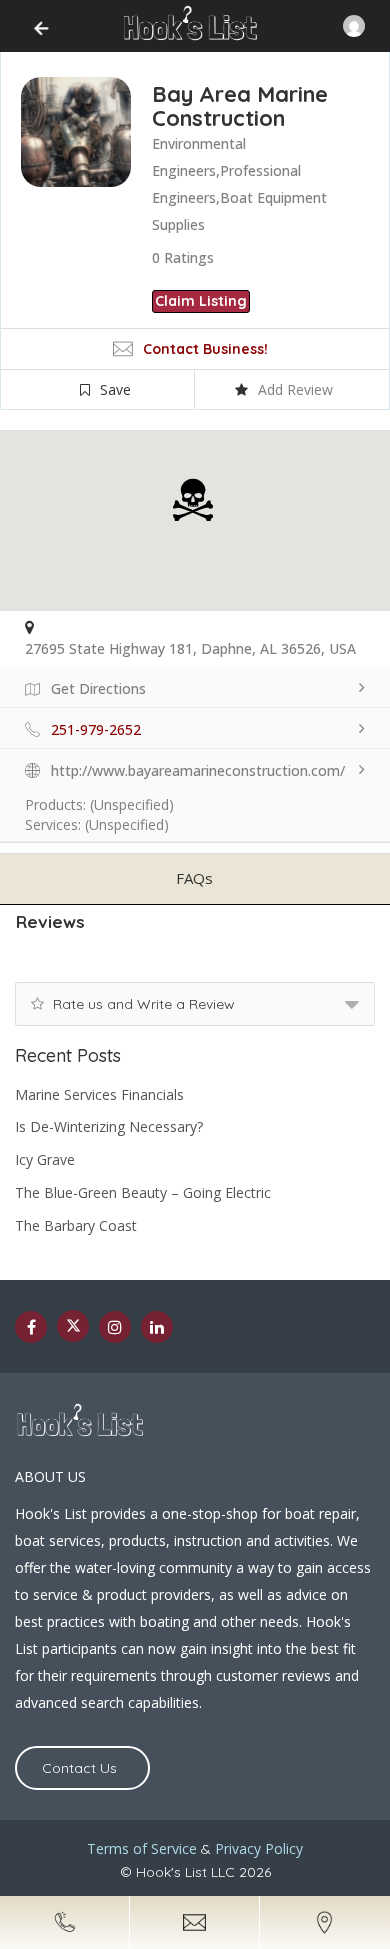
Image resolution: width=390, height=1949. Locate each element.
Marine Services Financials (99, 1094)
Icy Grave (45, 1159)
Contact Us (79, 1768)
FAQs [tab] (194, 878)
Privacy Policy (259, 1848)
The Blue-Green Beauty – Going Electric (143, 1192)
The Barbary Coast (76, 1225)
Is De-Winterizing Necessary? (109, 1126)
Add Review (295, 389)
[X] (73, 1326)
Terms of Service (142, 1848)
